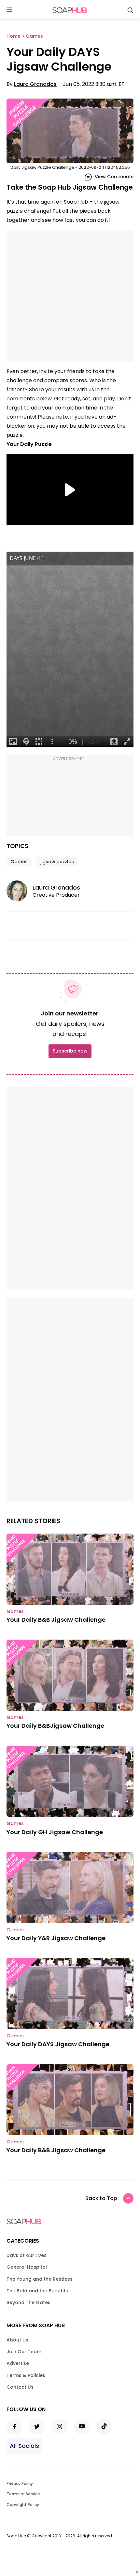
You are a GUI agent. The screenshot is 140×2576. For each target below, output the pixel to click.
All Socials (24, 2446)
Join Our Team (24, 2352)
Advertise (18, 2363)
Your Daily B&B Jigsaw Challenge (56, 1620)
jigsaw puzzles (57, 862)
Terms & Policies (26, 2375)
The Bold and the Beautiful (38, 2291)
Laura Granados (35, 84)
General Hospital (27, 2267)
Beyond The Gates (28, 2302)
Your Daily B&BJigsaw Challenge (55, 1726)
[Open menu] (9, 10)
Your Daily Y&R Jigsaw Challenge (56, 1938)
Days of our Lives (27, 2255)
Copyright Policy (23, 2505)
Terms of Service (23, 2494)
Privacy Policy (20, 2483)
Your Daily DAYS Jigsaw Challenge (58, 2044)
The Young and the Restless (40, 2279)
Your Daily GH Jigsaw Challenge (55, 1832)
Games (19, 862)
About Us (17, 2340)
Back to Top (101, 2198)
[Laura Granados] (20, 891)
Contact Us (20, 2387)
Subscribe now (70, 1051)
